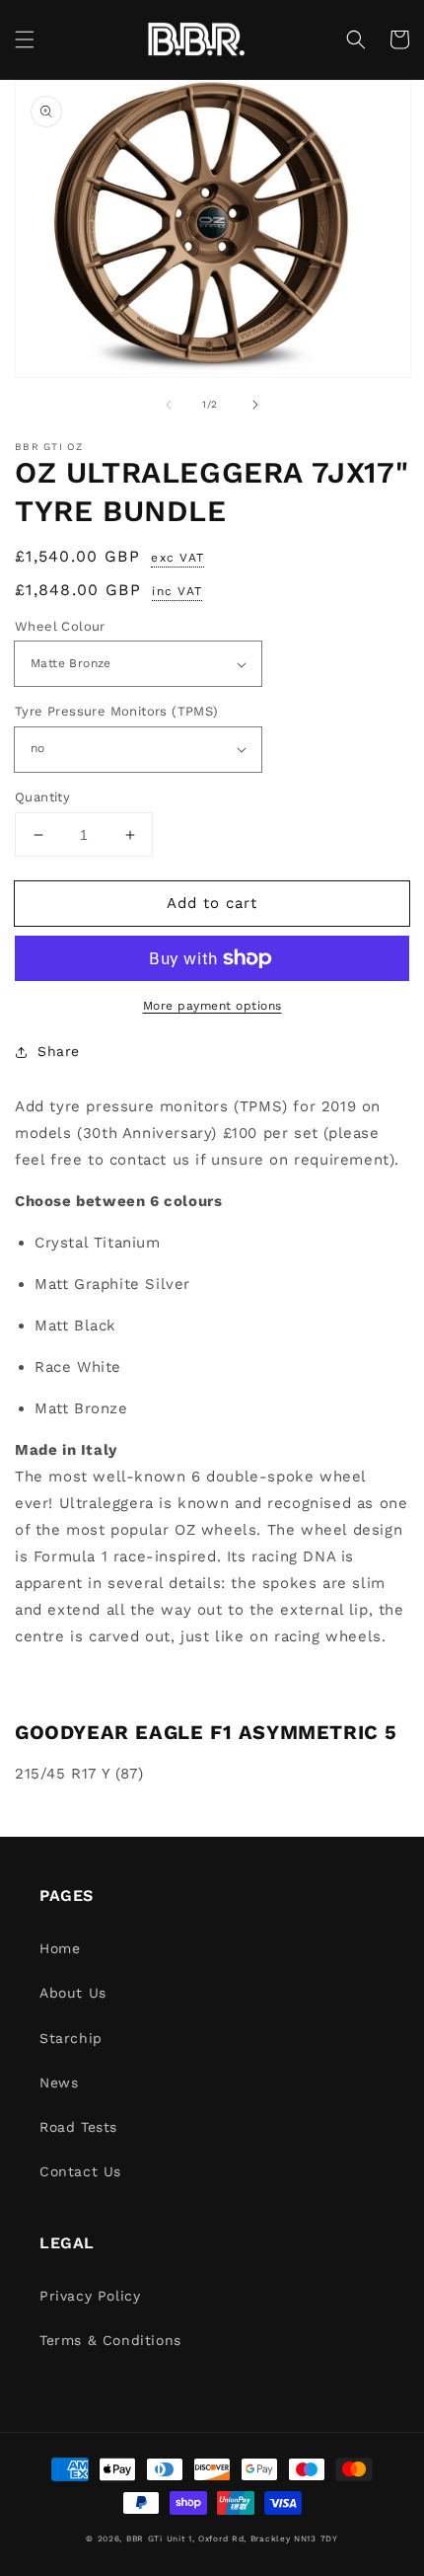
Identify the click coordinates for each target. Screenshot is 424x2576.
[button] (25, 39)
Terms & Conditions (110, 2340)
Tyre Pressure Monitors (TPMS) (117, 711)
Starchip (71, 2038)
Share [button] (59, 1051)
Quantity (42, 797)
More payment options (212, 1006)
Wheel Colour (60, 626)
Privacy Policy (90, 2296)
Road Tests (78, 2127)
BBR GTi (144, 2538)
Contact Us (80, 2171)
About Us (73, 1993)
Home (60, 1948)
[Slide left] (169, 405)
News (59, 2083)
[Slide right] (255, 405)
